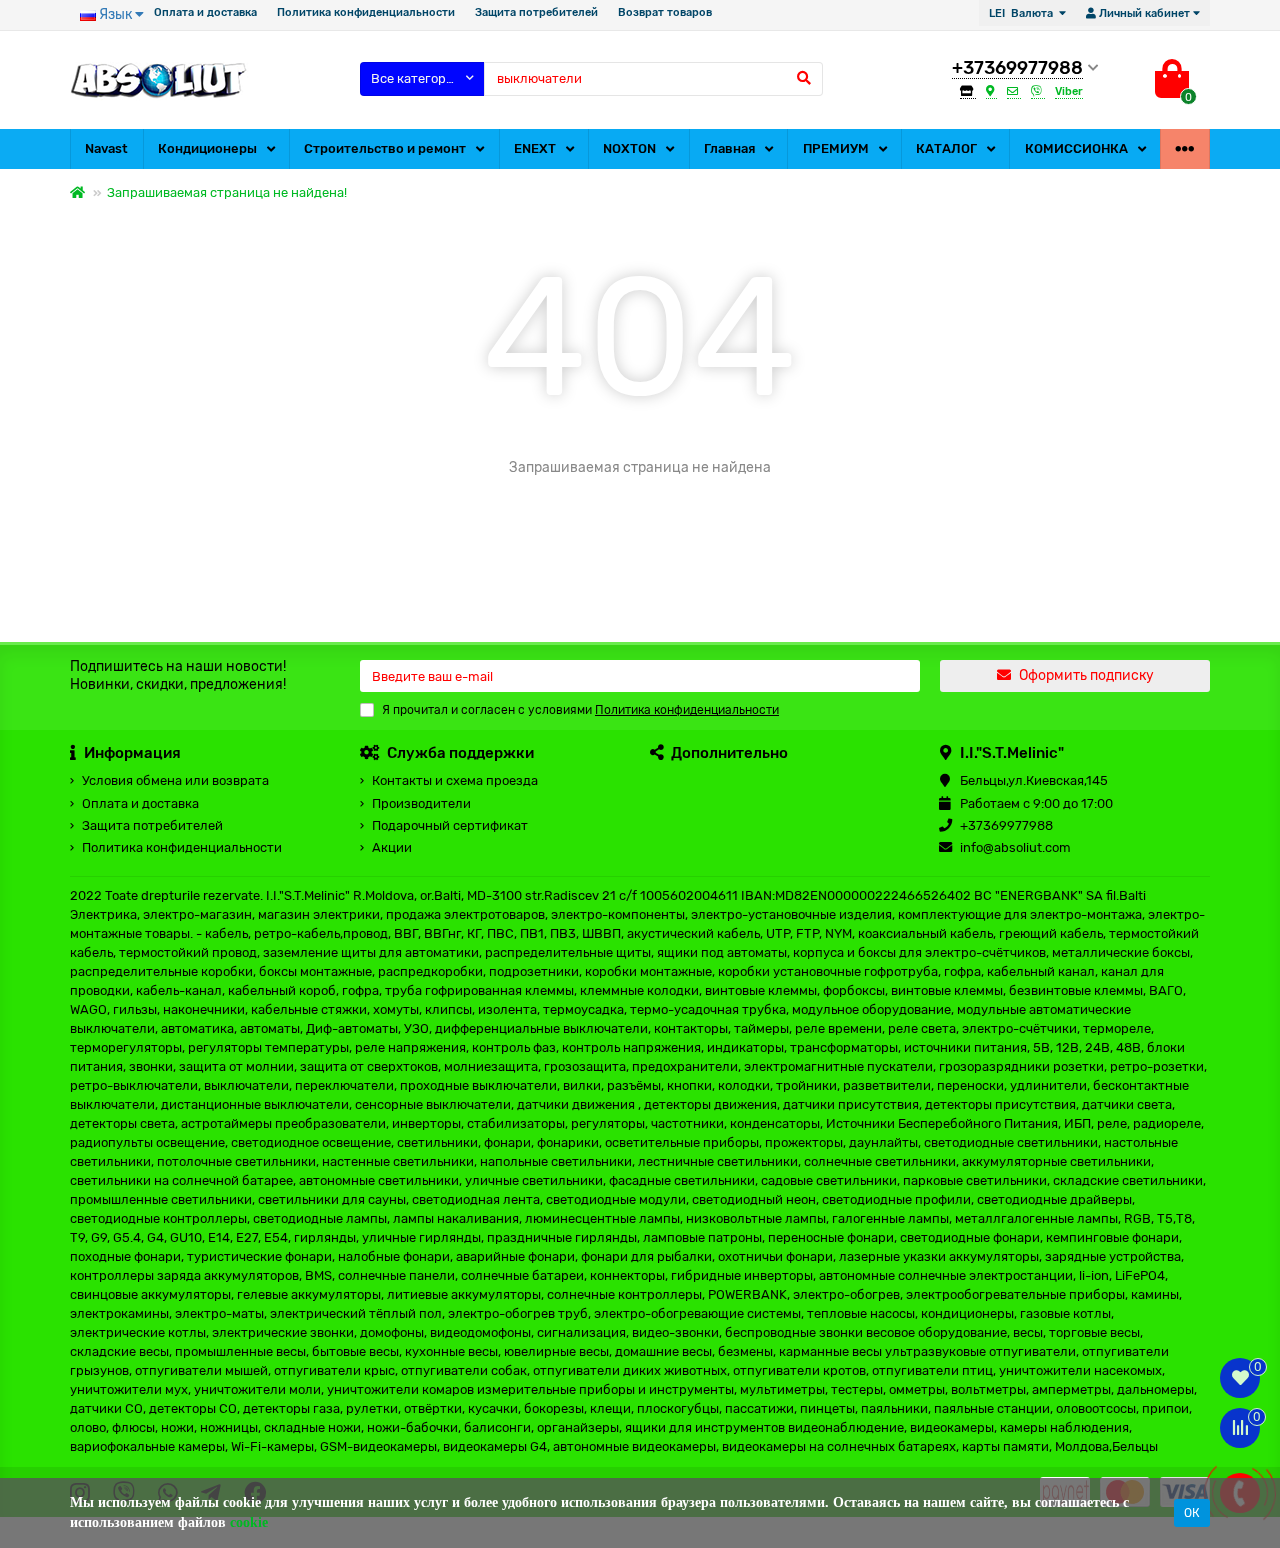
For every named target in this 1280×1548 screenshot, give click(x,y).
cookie (249, 1522)
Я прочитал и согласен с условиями (580, 710)
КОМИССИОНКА (1076, 148)
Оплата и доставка (205, 12)
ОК (1192, 1513)
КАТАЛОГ (946, 148)
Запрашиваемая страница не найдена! (227, 192)
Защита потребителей (536, 12)
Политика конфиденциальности (366, 12)
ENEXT (535, 148)
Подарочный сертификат (450, 825)
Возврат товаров (665, 12)
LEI (1021, 13)
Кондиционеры (207, 148)
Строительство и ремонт (385, 148)
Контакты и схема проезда (455, 780)
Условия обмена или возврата (175, 780)
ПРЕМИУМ (836, 148)
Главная (729, 148)
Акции (392, 847)
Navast (106, 148)
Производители (421, 803)
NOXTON (629, 148)
